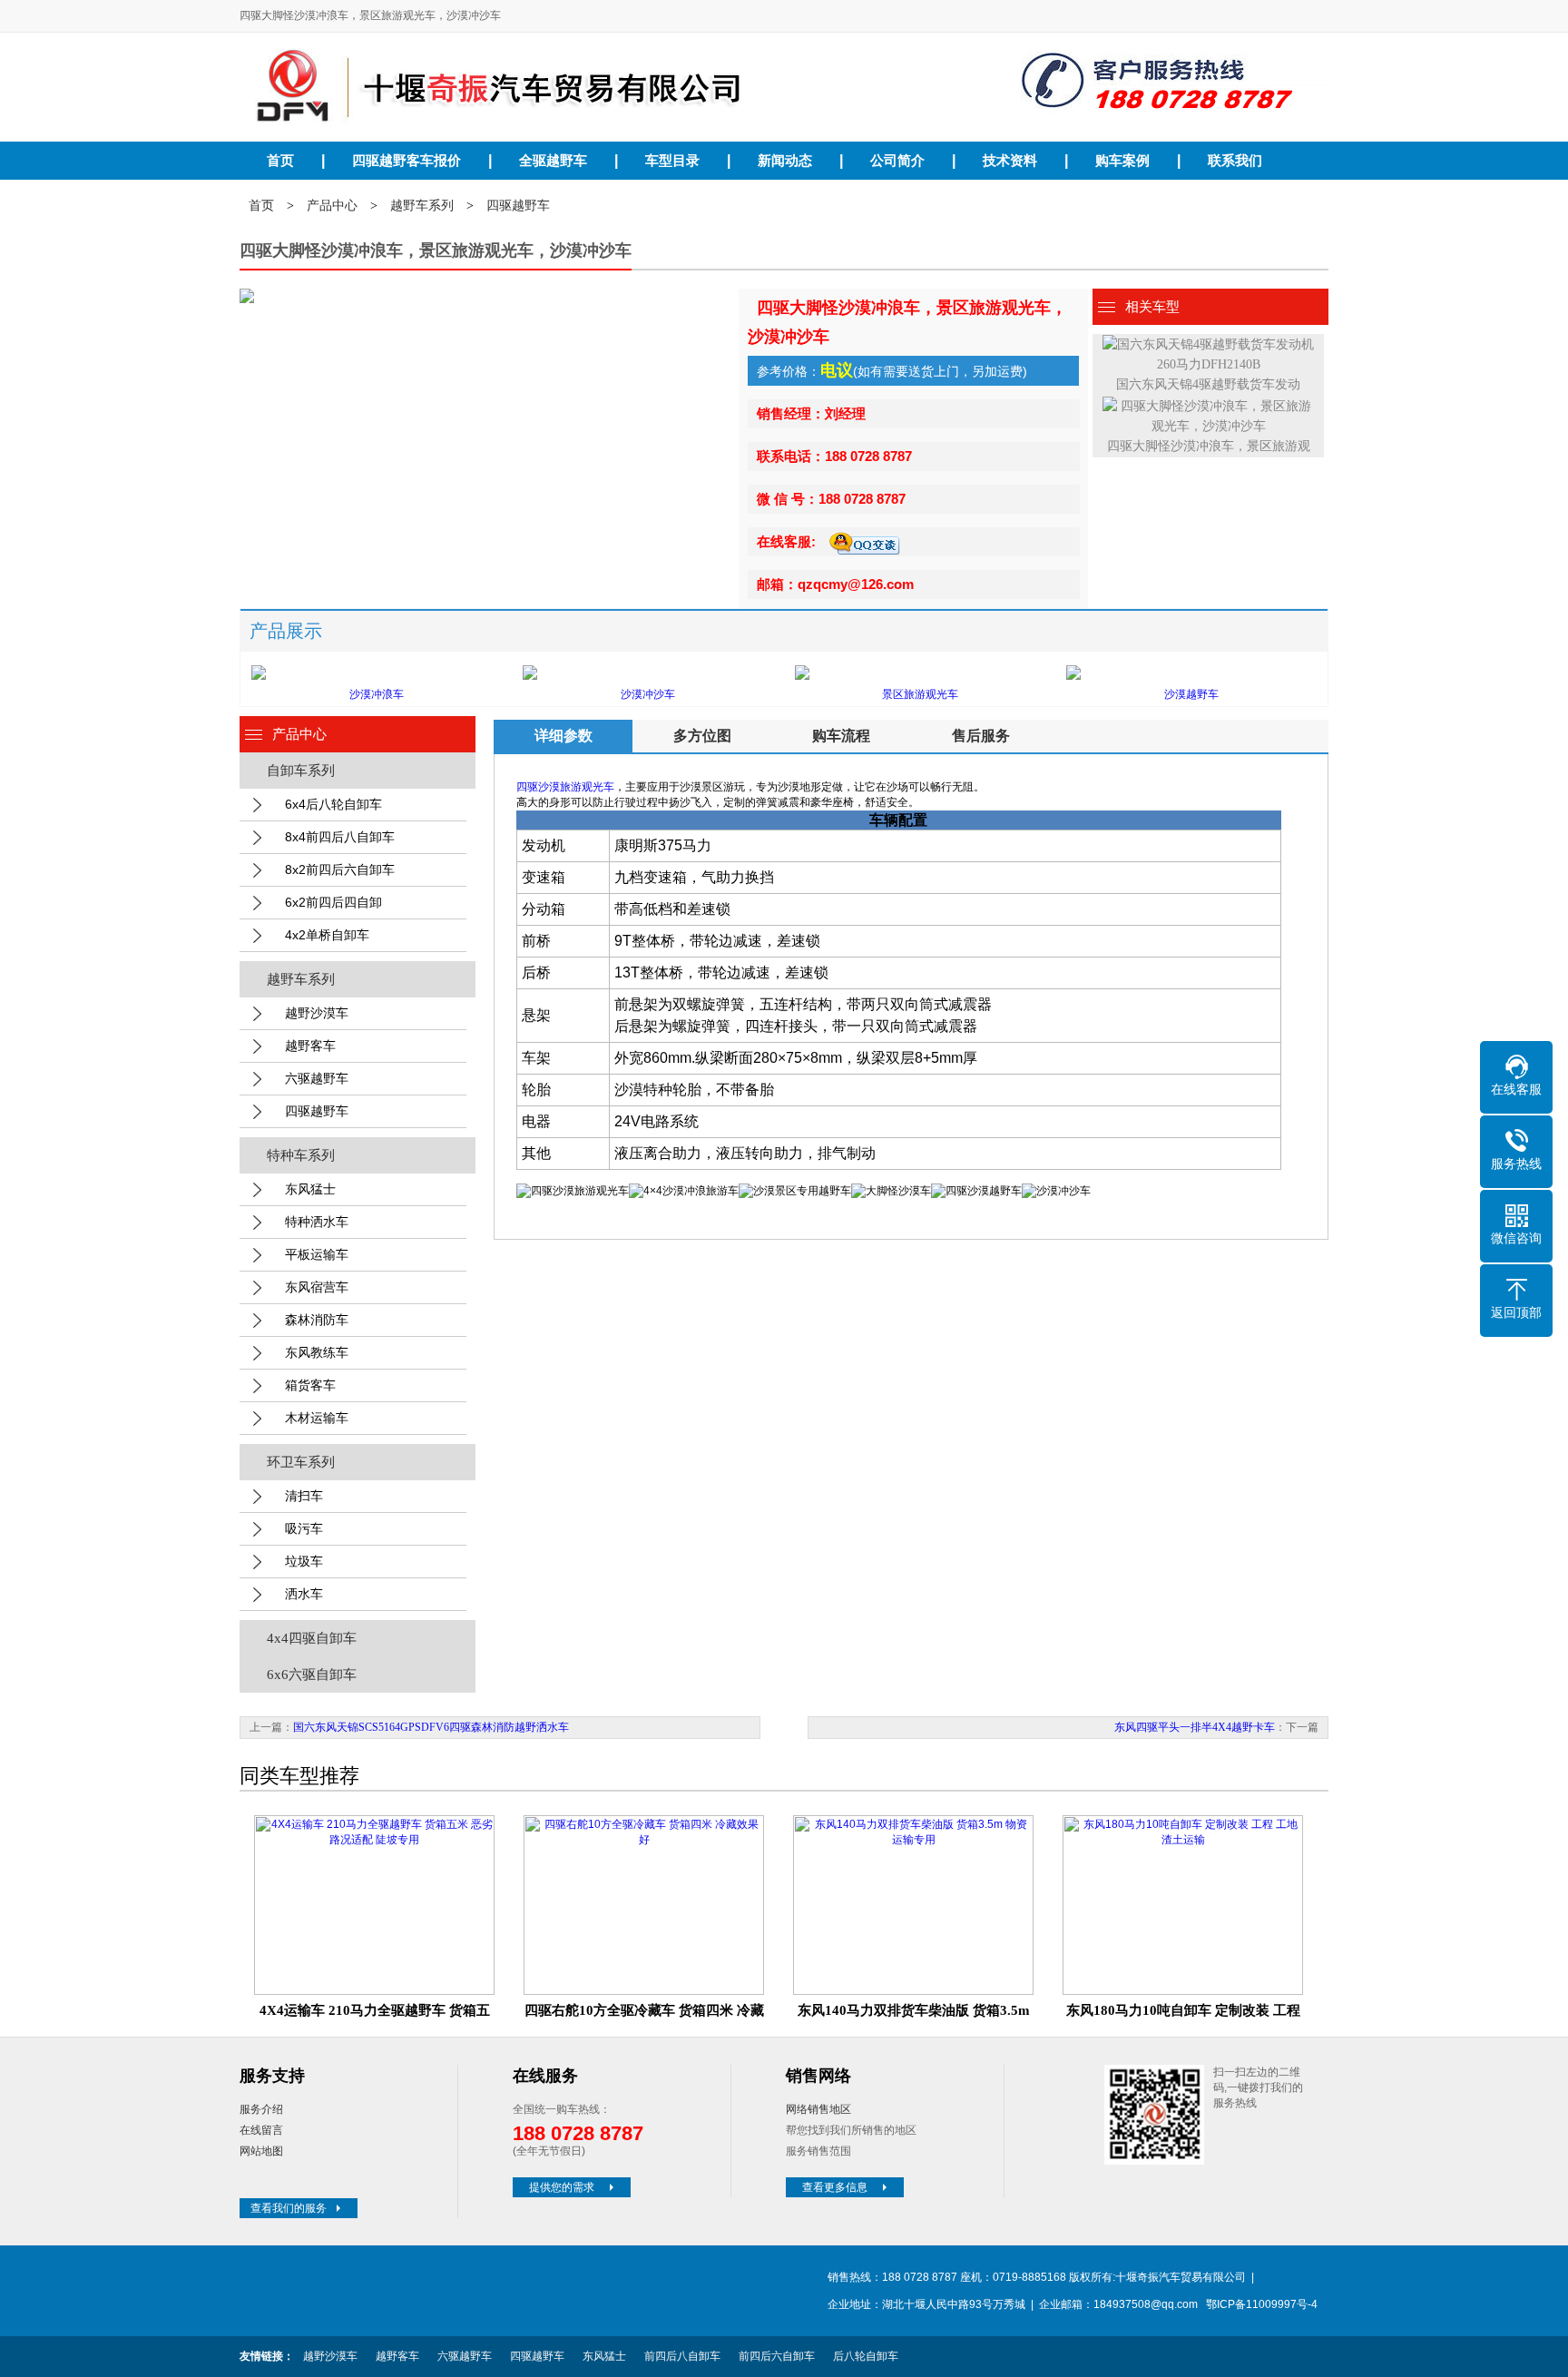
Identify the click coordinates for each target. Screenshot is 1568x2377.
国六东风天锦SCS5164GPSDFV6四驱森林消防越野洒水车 (431, 1727)
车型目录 (672, 161)
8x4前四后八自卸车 (340, 837)
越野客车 (310, 1046)
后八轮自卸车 (866, 2356)
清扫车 (304, 1496)
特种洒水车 (317, 1222)
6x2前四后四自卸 (333, 902)
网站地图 (261, 2151)
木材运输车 (317, 1418)
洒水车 (304, 1594)
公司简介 (897, 161)
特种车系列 (301, 1155)
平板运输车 (317, 1254)
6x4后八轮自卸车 (333, 804)
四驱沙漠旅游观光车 (565, 787)
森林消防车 (317, 1320)
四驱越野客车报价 (407, 161)
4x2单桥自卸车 (327, 935)
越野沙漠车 (317, 1013)
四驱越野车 (518, 206)
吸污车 (304, 1528)
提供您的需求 (562, 2187)
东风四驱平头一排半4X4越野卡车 (1195, 1727)
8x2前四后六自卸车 (340, 869)
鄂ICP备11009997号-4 (1262, 2304)
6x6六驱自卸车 (312, 1675)
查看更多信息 (835, 2187)
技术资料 (1010, 161)
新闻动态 (785, 161)
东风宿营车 (317, 1287)
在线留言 (261, 2130)
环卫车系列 (301, 1462)
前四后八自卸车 (682, 2356)
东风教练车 (317, 1352)
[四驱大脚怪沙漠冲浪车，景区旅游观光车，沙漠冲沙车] (580, 86)
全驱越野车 (553, 161)
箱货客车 (310, 1385)
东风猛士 (310, 1189)
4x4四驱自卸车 (312, 1638)
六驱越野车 (317, 1078)
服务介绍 (261, 2109)
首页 (280, 161)
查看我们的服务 (289, 2208)
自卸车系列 (301, 771)
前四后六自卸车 (777, 2356)
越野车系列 (422, 206)
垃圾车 (304, 1561)
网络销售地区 (818, 2109)
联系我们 (1235, 161)
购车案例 (1122, 161)
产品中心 (332, 206)
